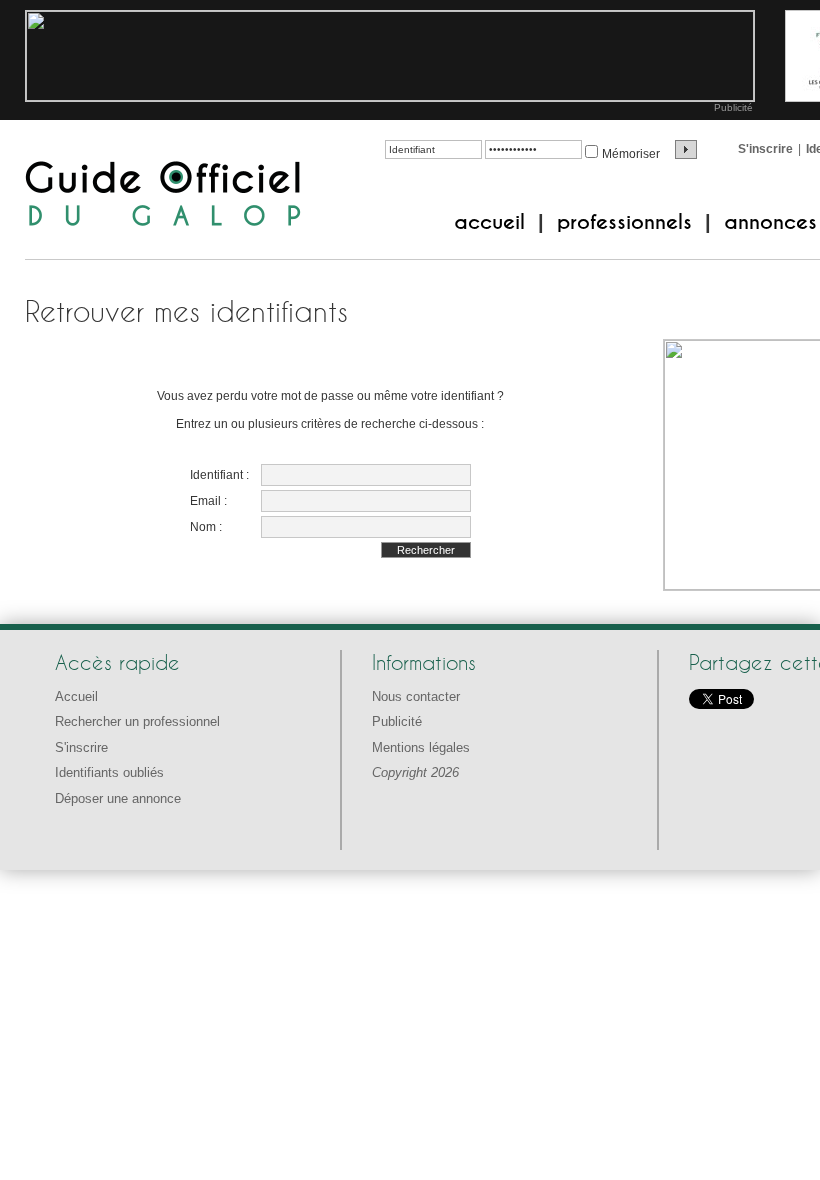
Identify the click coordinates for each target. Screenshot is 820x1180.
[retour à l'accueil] (163, 195)
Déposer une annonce (118, 798)
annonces (770, 222)
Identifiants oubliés (109, 772)
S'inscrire (765, 149)
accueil (489, 222)
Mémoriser (631, 154)
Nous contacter (416, 696)
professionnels (624, 222)
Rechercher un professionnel (137, 721)
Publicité (733, 107)
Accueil (76, 696)
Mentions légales (421, 747)
